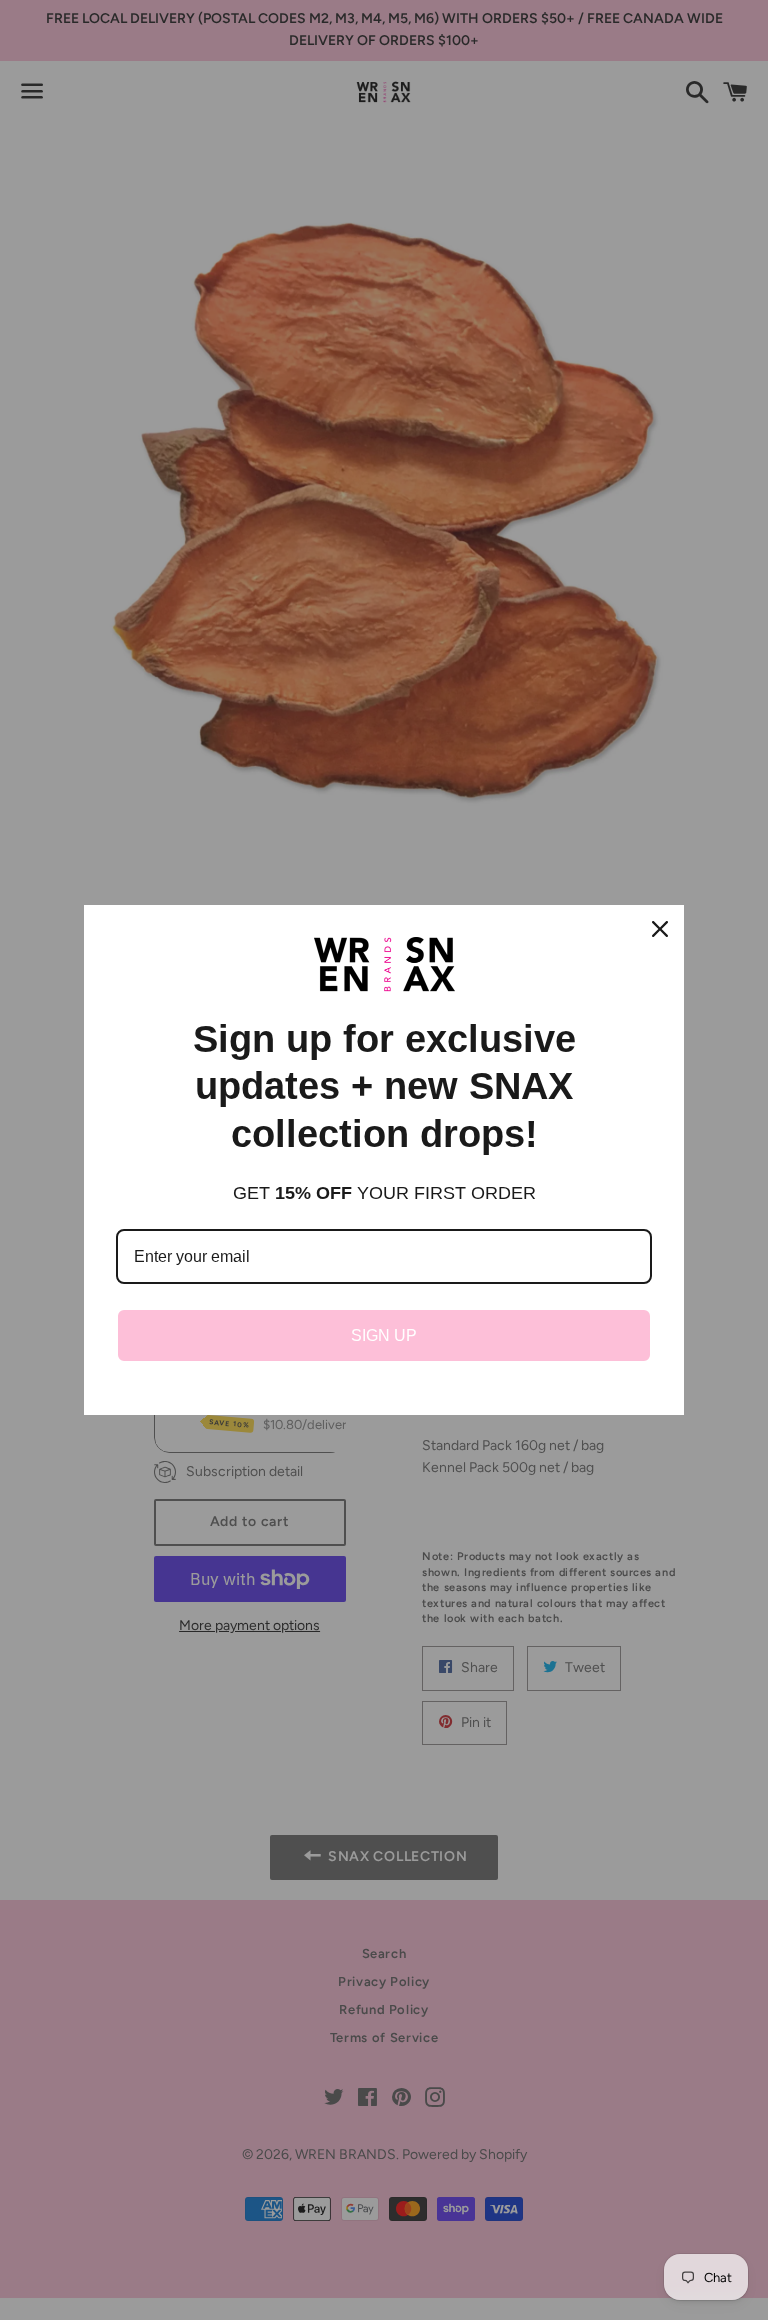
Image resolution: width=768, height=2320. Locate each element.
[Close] (660, 929)
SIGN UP (384, 1335)
